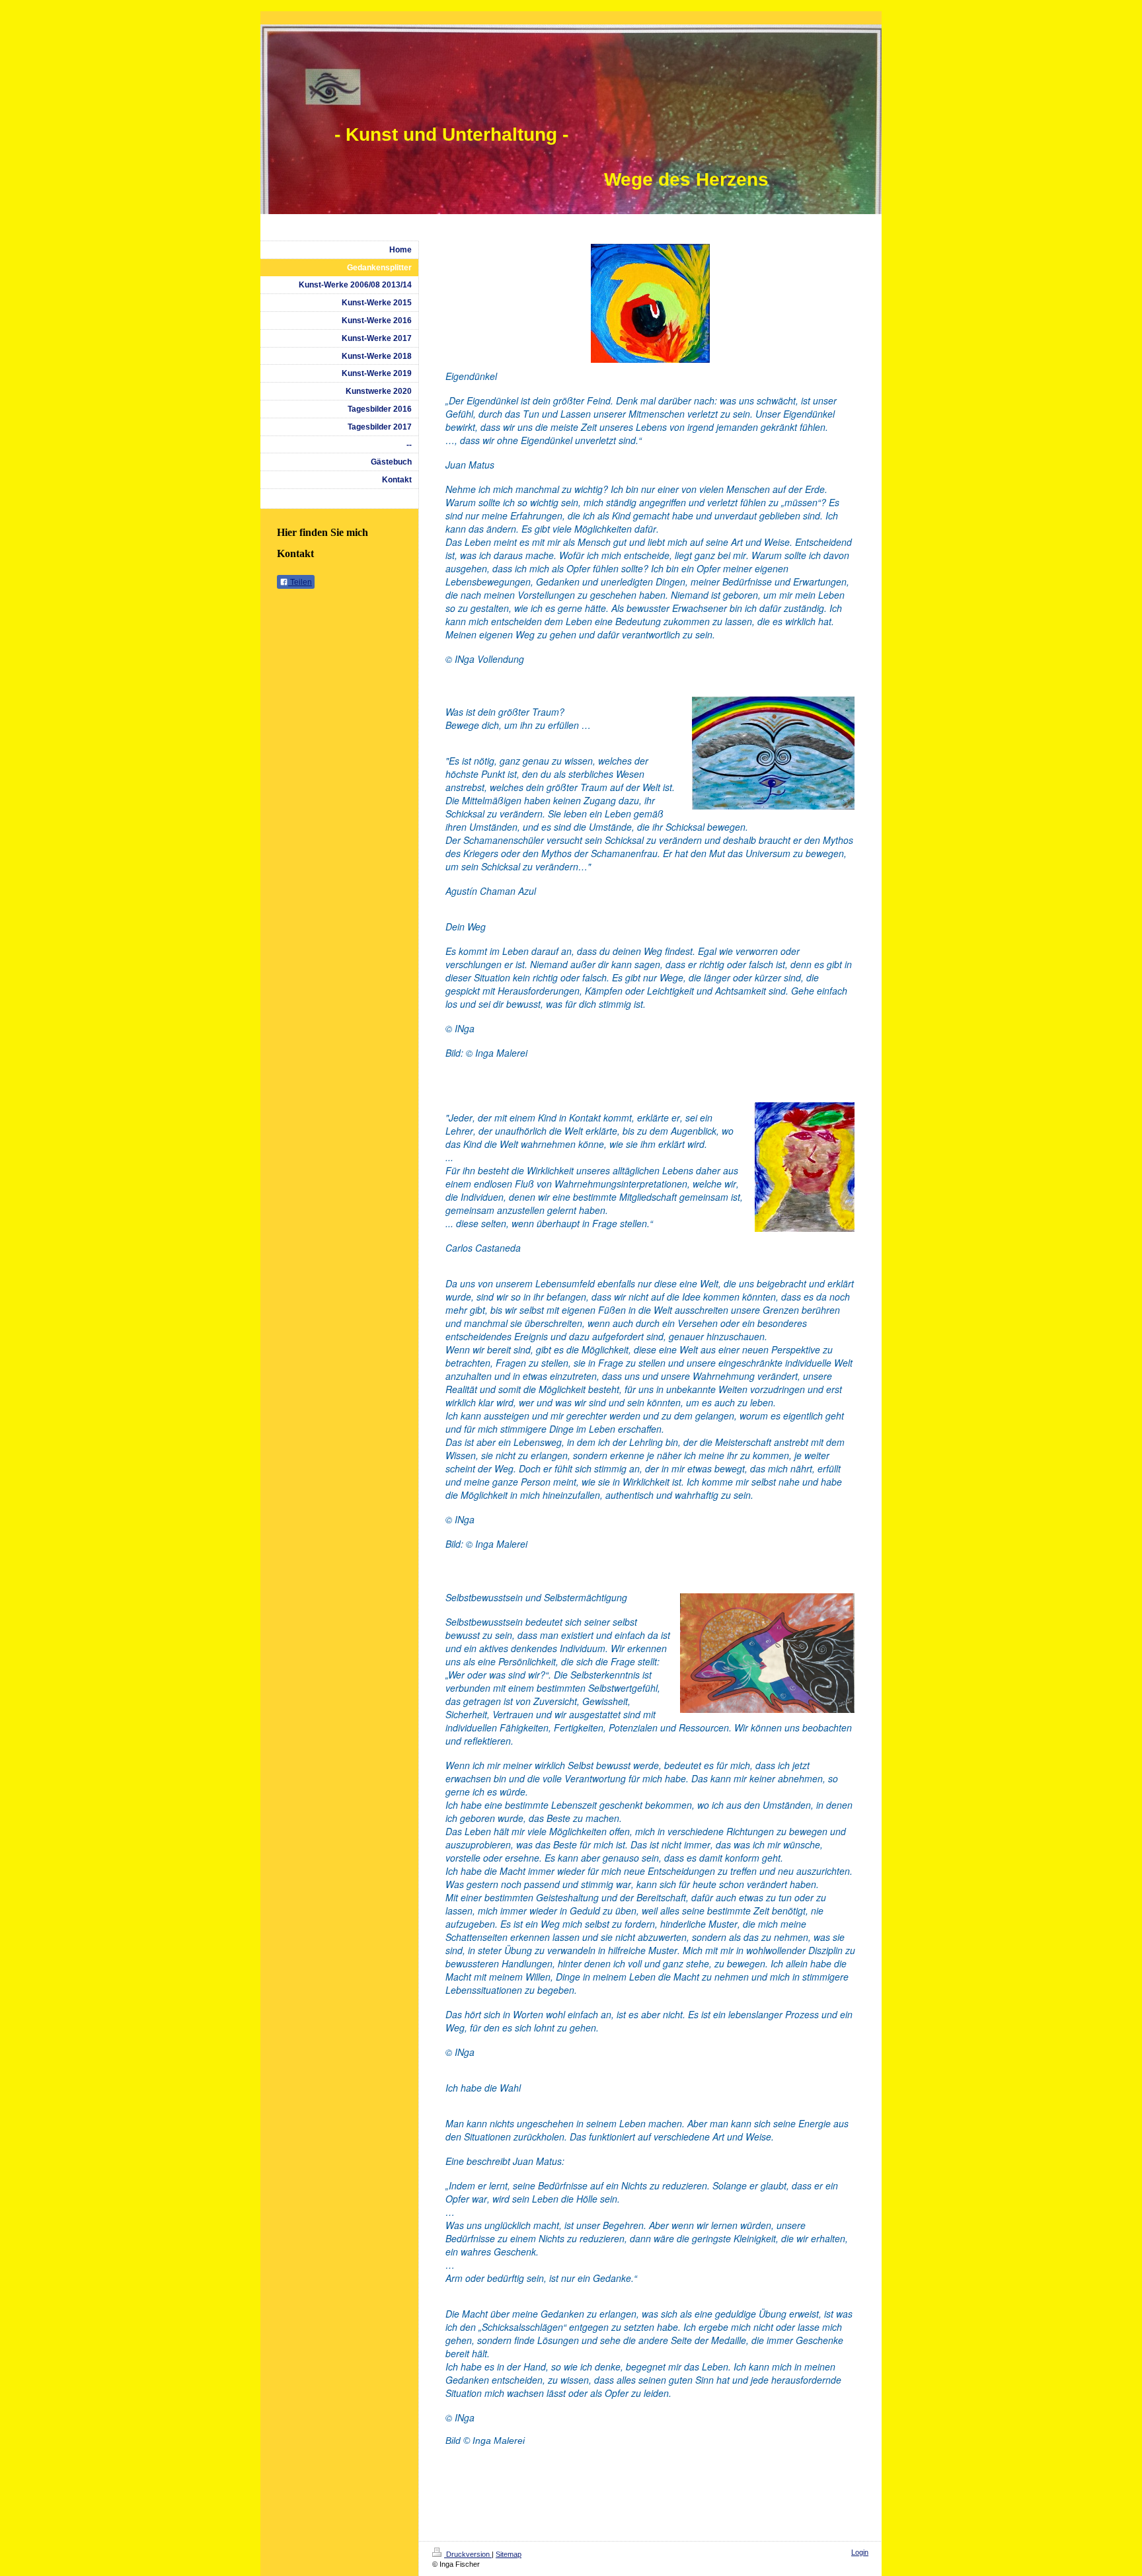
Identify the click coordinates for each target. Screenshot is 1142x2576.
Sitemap (509, 2554)
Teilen (300, 582)
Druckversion (468, 2554)
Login (860, 2552)
